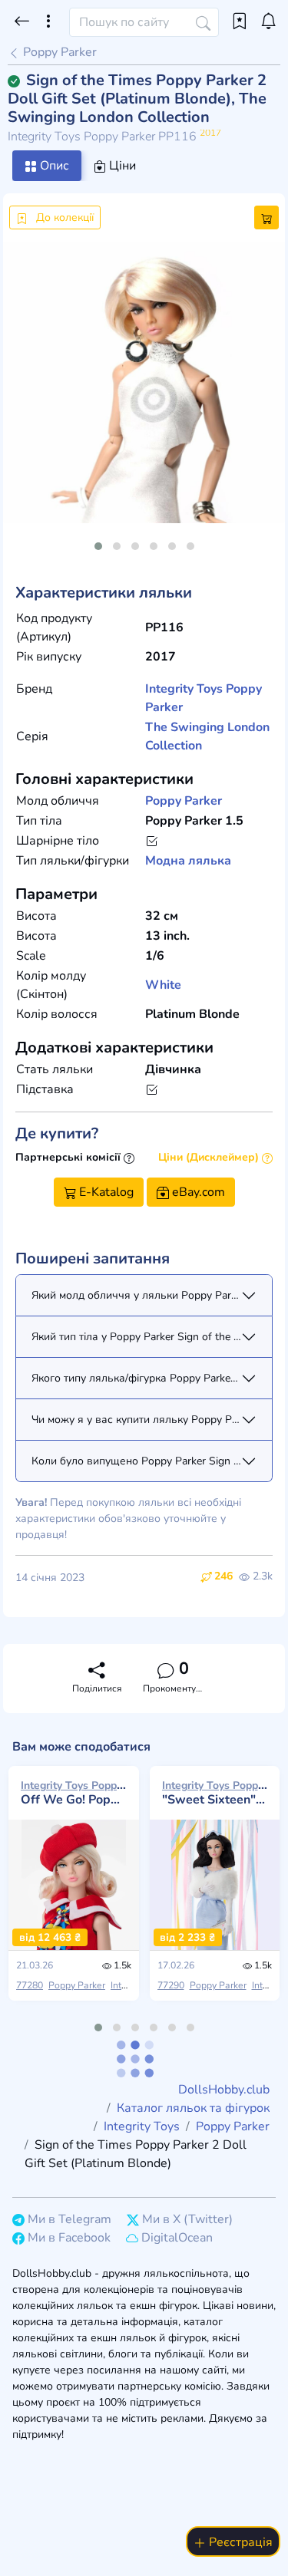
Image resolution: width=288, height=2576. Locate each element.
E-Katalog (105, 1192)
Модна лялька (188, 861)
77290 (171, 1985)
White (163, 985)
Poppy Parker (58, 52)
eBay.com (197, 1192)
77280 (30, 1985)
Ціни (121, 166)
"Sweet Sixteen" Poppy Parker (215, 1793)
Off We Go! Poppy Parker (74, 1793)
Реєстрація (239, 2542)
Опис (53, 166)
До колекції (63, 217)
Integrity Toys (184, 689)
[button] (98, 546)
